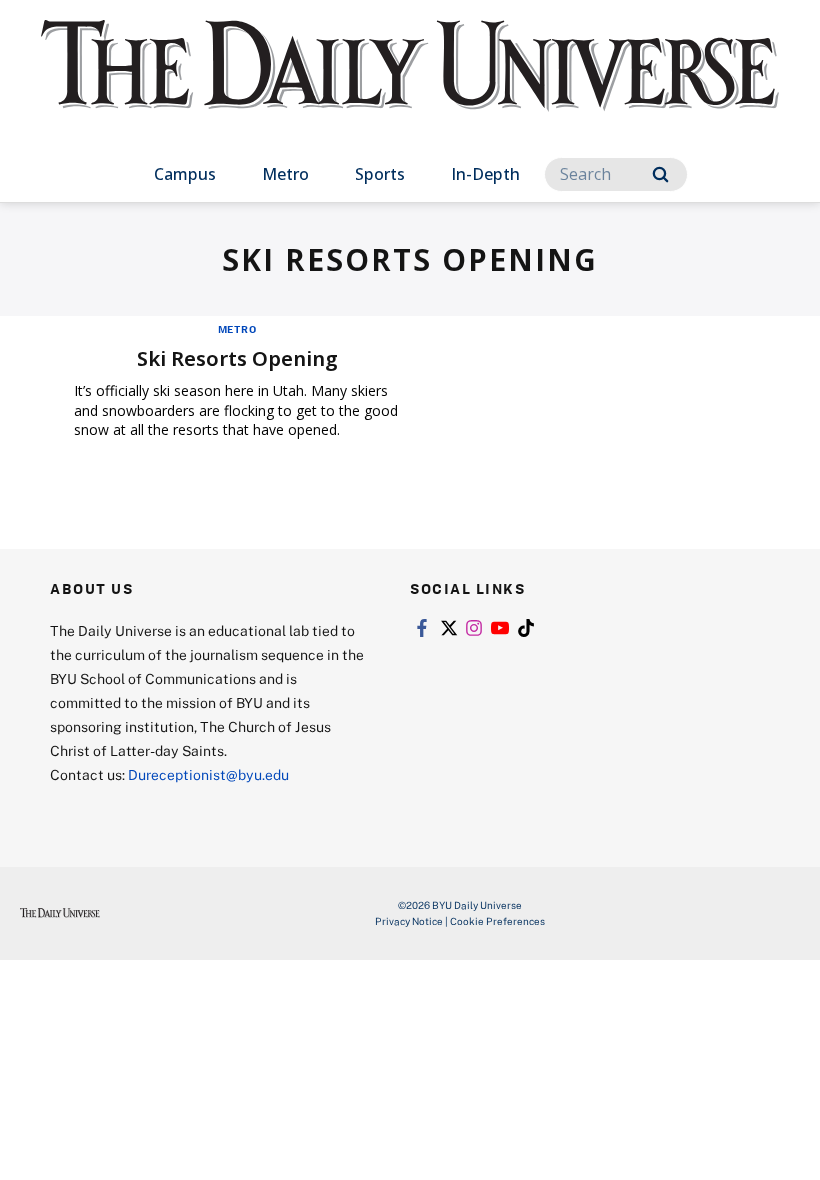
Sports (380, 174)
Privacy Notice (409, 921)
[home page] (410, 84)
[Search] (660, 174)
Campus (185, 174)
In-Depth (485, 174)
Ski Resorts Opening (237, 358)
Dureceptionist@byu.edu (208, 774)
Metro (285, 174)
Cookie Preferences (497, 921)
